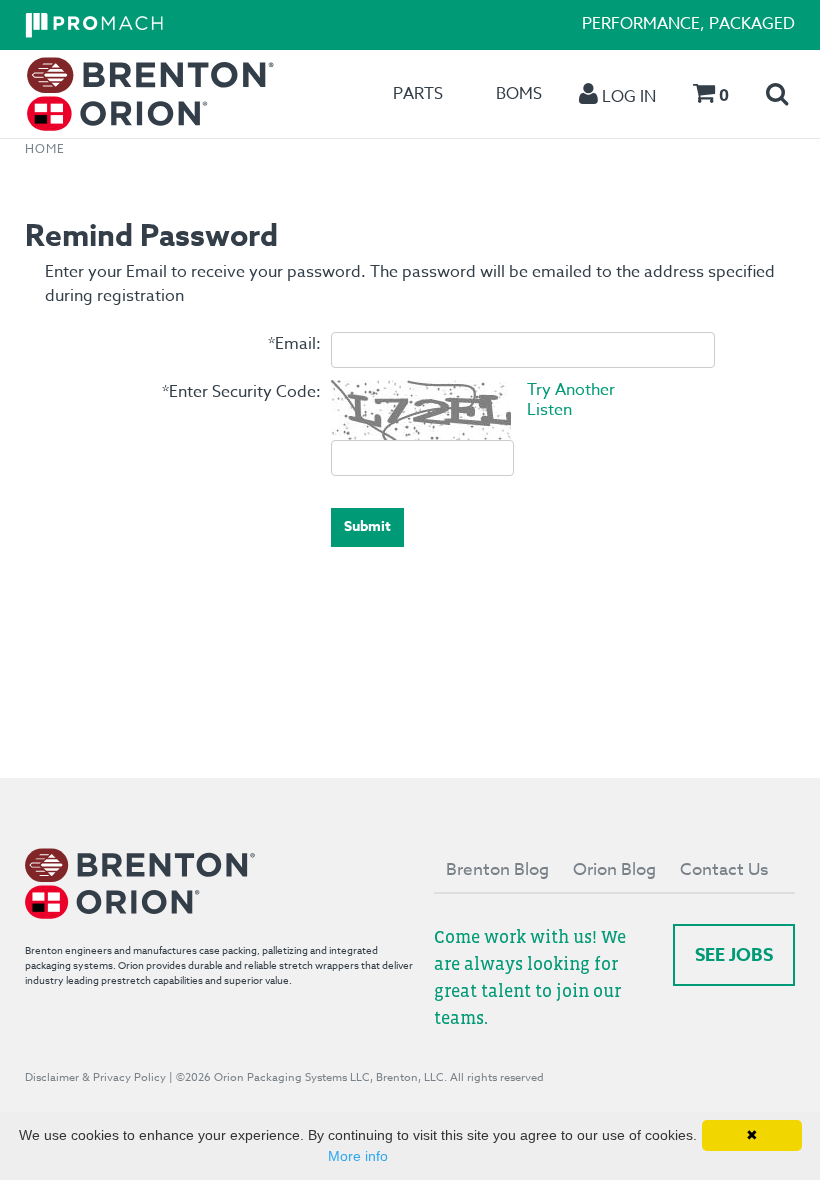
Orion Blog (614, 869)
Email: (294, 344)
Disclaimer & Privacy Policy (95, 1077)
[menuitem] (150, 94)
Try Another (571, 390)
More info (358, 1156)
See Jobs (734, 955)
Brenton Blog (497, 869)
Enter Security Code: (241, 392)
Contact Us (724, 869)
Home (45, 148)
